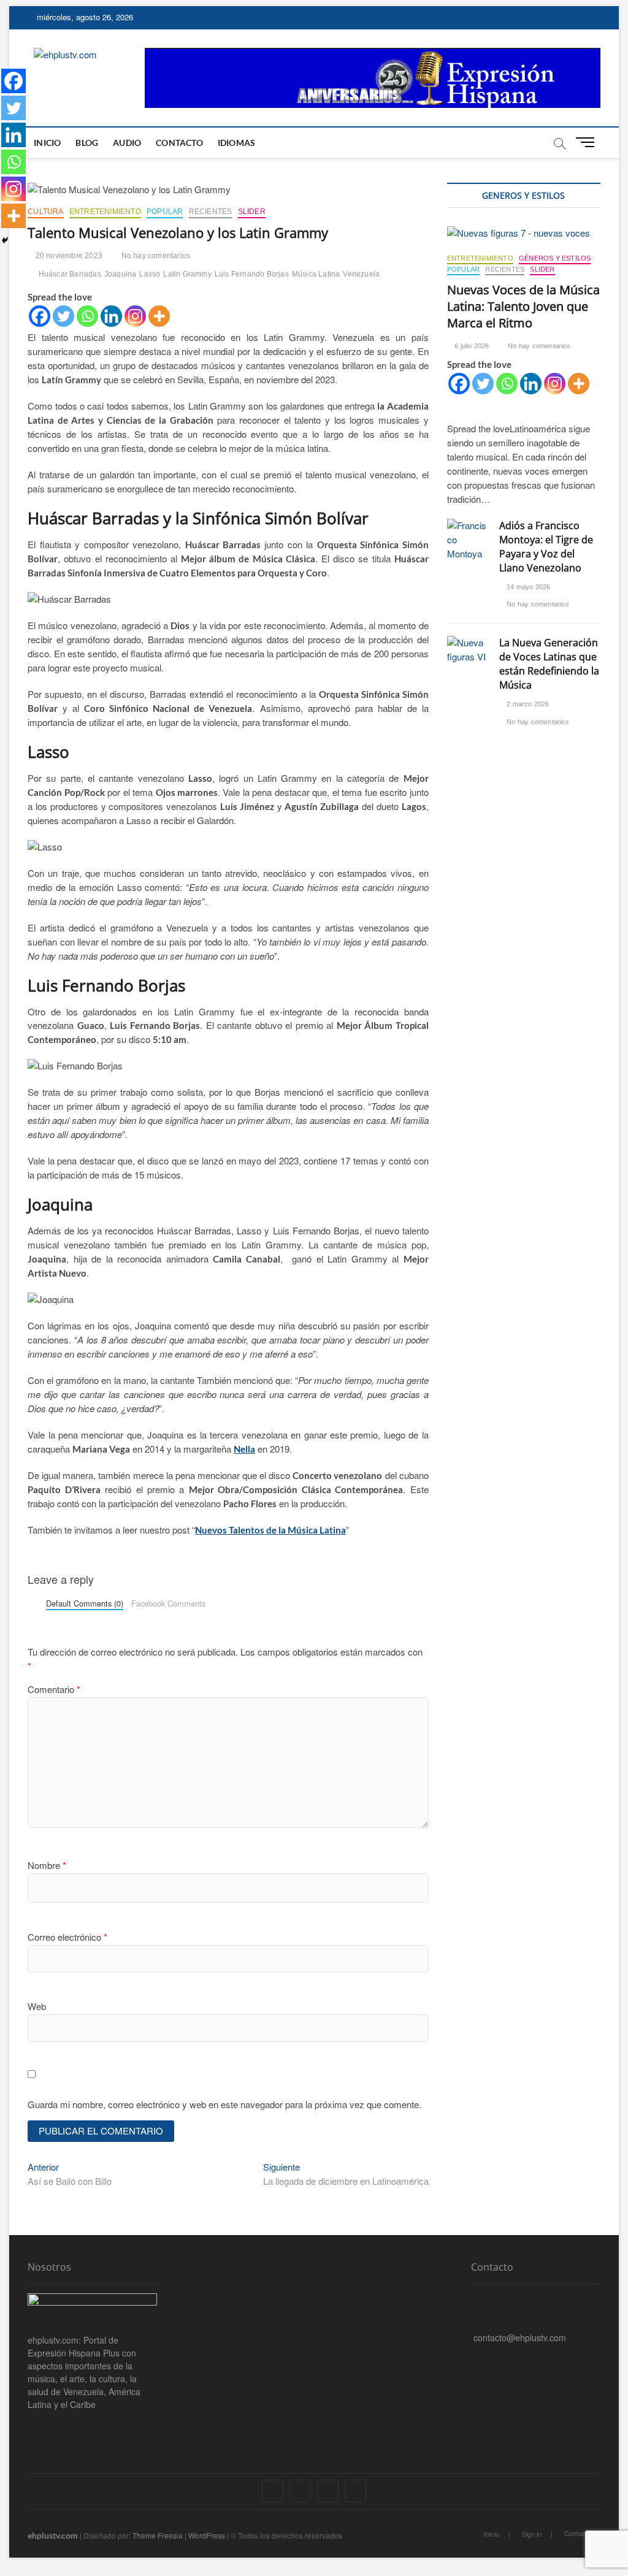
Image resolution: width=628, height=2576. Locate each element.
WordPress (207, 2535)
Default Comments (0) (85, 1603)
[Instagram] (135, 316)
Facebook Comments (168, 1603)
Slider (252, 212)
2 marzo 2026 (527, 704)
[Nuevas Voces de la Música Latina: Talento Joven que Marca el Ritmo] (524, 233)
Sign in (532, 2534)
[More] (159, 316)
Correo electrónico (67, 1937)
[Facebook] (40, 316)
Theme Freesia (158, 2535)
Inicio (47, 143)
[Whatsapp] (87, 316)
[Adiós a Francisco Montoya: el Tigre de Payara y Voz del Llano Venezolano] (467, 540)
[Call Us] (474, 2318)
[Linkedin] (111, 316)
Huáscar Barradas (70, 274)
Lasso (150, 274)
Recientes (211, 212)
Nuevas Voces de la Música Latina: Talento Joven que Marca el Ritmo (523, 306)
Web (37, 2006)
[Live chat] (474, 2356)
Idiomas (236, 143)
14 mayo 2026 (528, 587)
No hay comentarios (155, 256)
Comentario (54, 1689)
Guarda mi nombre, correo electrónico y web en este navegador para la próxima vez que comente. (224, 2104)
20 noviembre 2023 (68, 256)
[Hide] (5, 240)
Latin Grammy (187, 274)
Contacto (179, 143)
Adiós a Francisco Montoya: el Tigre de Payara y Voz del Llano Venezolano (546, 547)
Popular (165, 212)
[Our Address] (474, 2299)
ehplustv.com (53, 2535)
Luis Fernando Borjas (252, 274)
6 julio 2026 (471, 346)
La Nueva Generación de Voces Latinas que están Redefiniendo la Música (549, 664)
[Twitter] (63, 316)
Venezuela (361, 274)
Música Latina (316, 274)
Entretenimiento (105, 212)
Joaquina (121, 274)
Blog (87, 143)
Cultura (45, 212)
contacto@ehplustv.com (520, 2337)
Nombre (47, 1865)
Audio (127, 143)
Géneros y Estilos (555, 258)
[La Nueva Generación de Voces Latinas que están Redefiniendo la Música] (467, 650)
